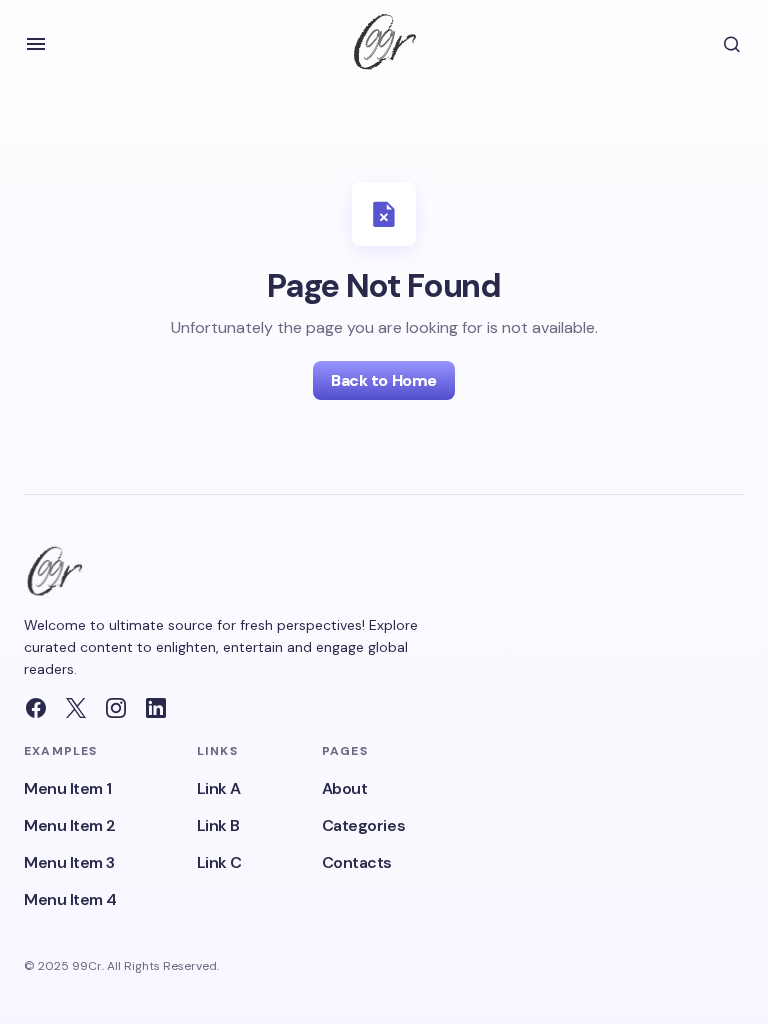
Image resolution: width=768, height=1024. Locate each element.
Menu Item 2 (70, 825)
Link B (218, 825)
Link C (219, 862)
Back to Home (383, 380)
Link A (219, 788)
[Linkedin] (156, 708)
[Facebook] (36, 708)
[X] (76, 708)
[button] (36, 44)
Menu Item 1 (68, 788)
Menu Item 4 (70, 899)
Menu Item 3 (69, 862)
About (345, 788)
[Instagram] (116, 708)
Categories (363, 825)
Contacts (357, 862)
